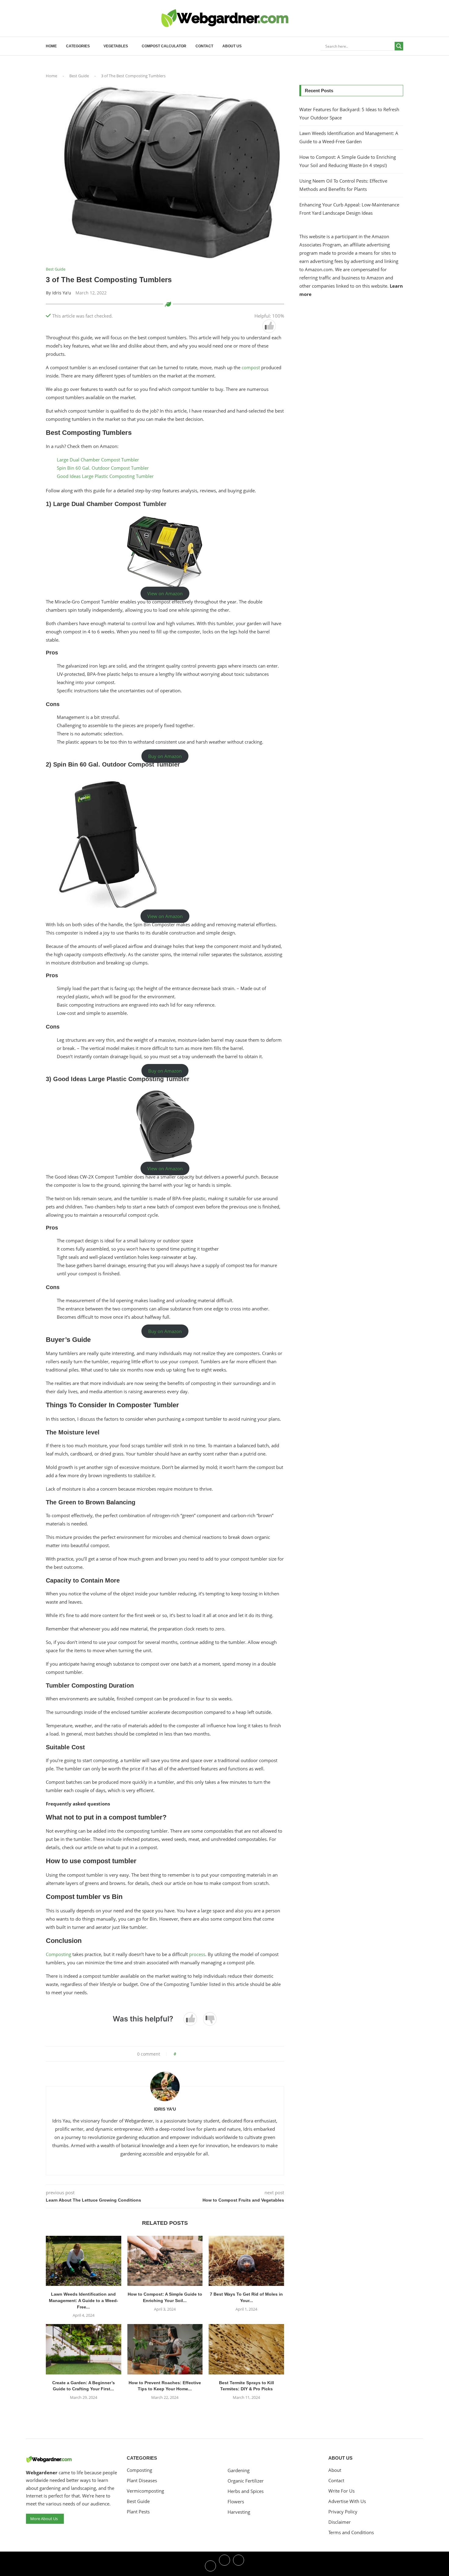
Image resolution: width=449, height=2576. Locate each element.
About (335, 2470)
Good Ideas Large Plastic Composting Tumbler (105, 476)
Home (51, 46)
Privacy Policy (343, 2512)
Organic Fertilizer (246, 2481)
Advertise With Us (347, 2501)
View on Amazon (165, 593)
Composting (59, 1954)
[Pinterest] (239, 2565)
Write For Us (341, 2491)
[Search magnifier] (399, 46)
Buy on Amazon (165, 756)
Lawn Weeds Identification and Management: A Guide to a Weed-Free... (84, 2300)
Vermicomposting (145, 2491)
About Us (232, 46)
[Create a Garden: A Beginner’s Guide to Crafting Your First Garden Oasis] (84, 2349)
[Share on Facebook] (183, 2054)
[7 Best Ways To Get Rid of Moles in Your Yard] (246, 2261)
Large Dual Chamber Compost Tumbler (98, 460)
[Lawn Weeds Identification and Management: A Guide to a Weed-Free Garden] (84, 2261)
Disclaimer (339, 2522)
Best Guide (79, 76)
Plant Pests (138, 2512)
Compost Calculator (164, 46)
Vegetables (116, 46)
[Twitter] (224, 2565)
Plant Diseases (142, 2481)
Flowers (236, 2502)
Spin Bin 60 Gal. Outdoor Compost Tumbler (103, 468)
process (197, 1954)
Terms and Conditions (351, 2532)
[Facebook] (210, 2565)
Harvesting (239, 2512)
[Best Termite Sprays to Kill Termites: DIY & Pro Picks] (246, 2349)
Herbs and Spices (246, 2491)
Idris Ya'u (62, 293)
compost (251, 367)
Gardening (239, 2470)
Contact (204, 46)
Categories (78, 46)
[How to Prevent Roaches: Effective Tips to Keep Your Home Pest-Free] (165, 2349)
